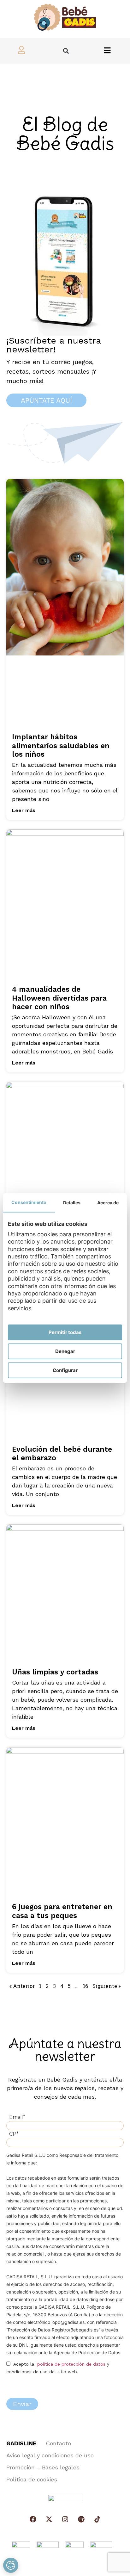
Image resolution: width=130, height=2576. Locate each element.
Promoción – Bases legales (43, 2467)
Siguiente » (106, 1986)
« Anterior (22, 1986)
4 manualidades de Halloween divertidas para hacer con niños (59, 998)
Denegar (65, 1351)
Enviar (22, 2404)
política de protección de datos (71, 2364)
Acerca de (108, 1203)
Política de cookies (32, 2479)
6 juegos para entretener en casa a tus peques (62, 1911)
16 (86, 1986)
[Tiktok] (97, 2519)
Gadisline (21, 2443)
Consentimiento (29, 1202)
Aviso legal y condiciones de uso (50, 2455)
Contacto (58, 2443)
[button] (66, 51)
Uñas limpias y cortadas (55, 1672)
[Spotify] (81, 2519)
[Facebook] (33, 2519)
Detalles (72, 1203)
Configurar (65, 1370)
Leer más (24, 810)
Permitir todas (65, 1332)
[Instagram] (65, 2519)
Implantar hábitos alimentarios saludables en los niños (61, 746)
